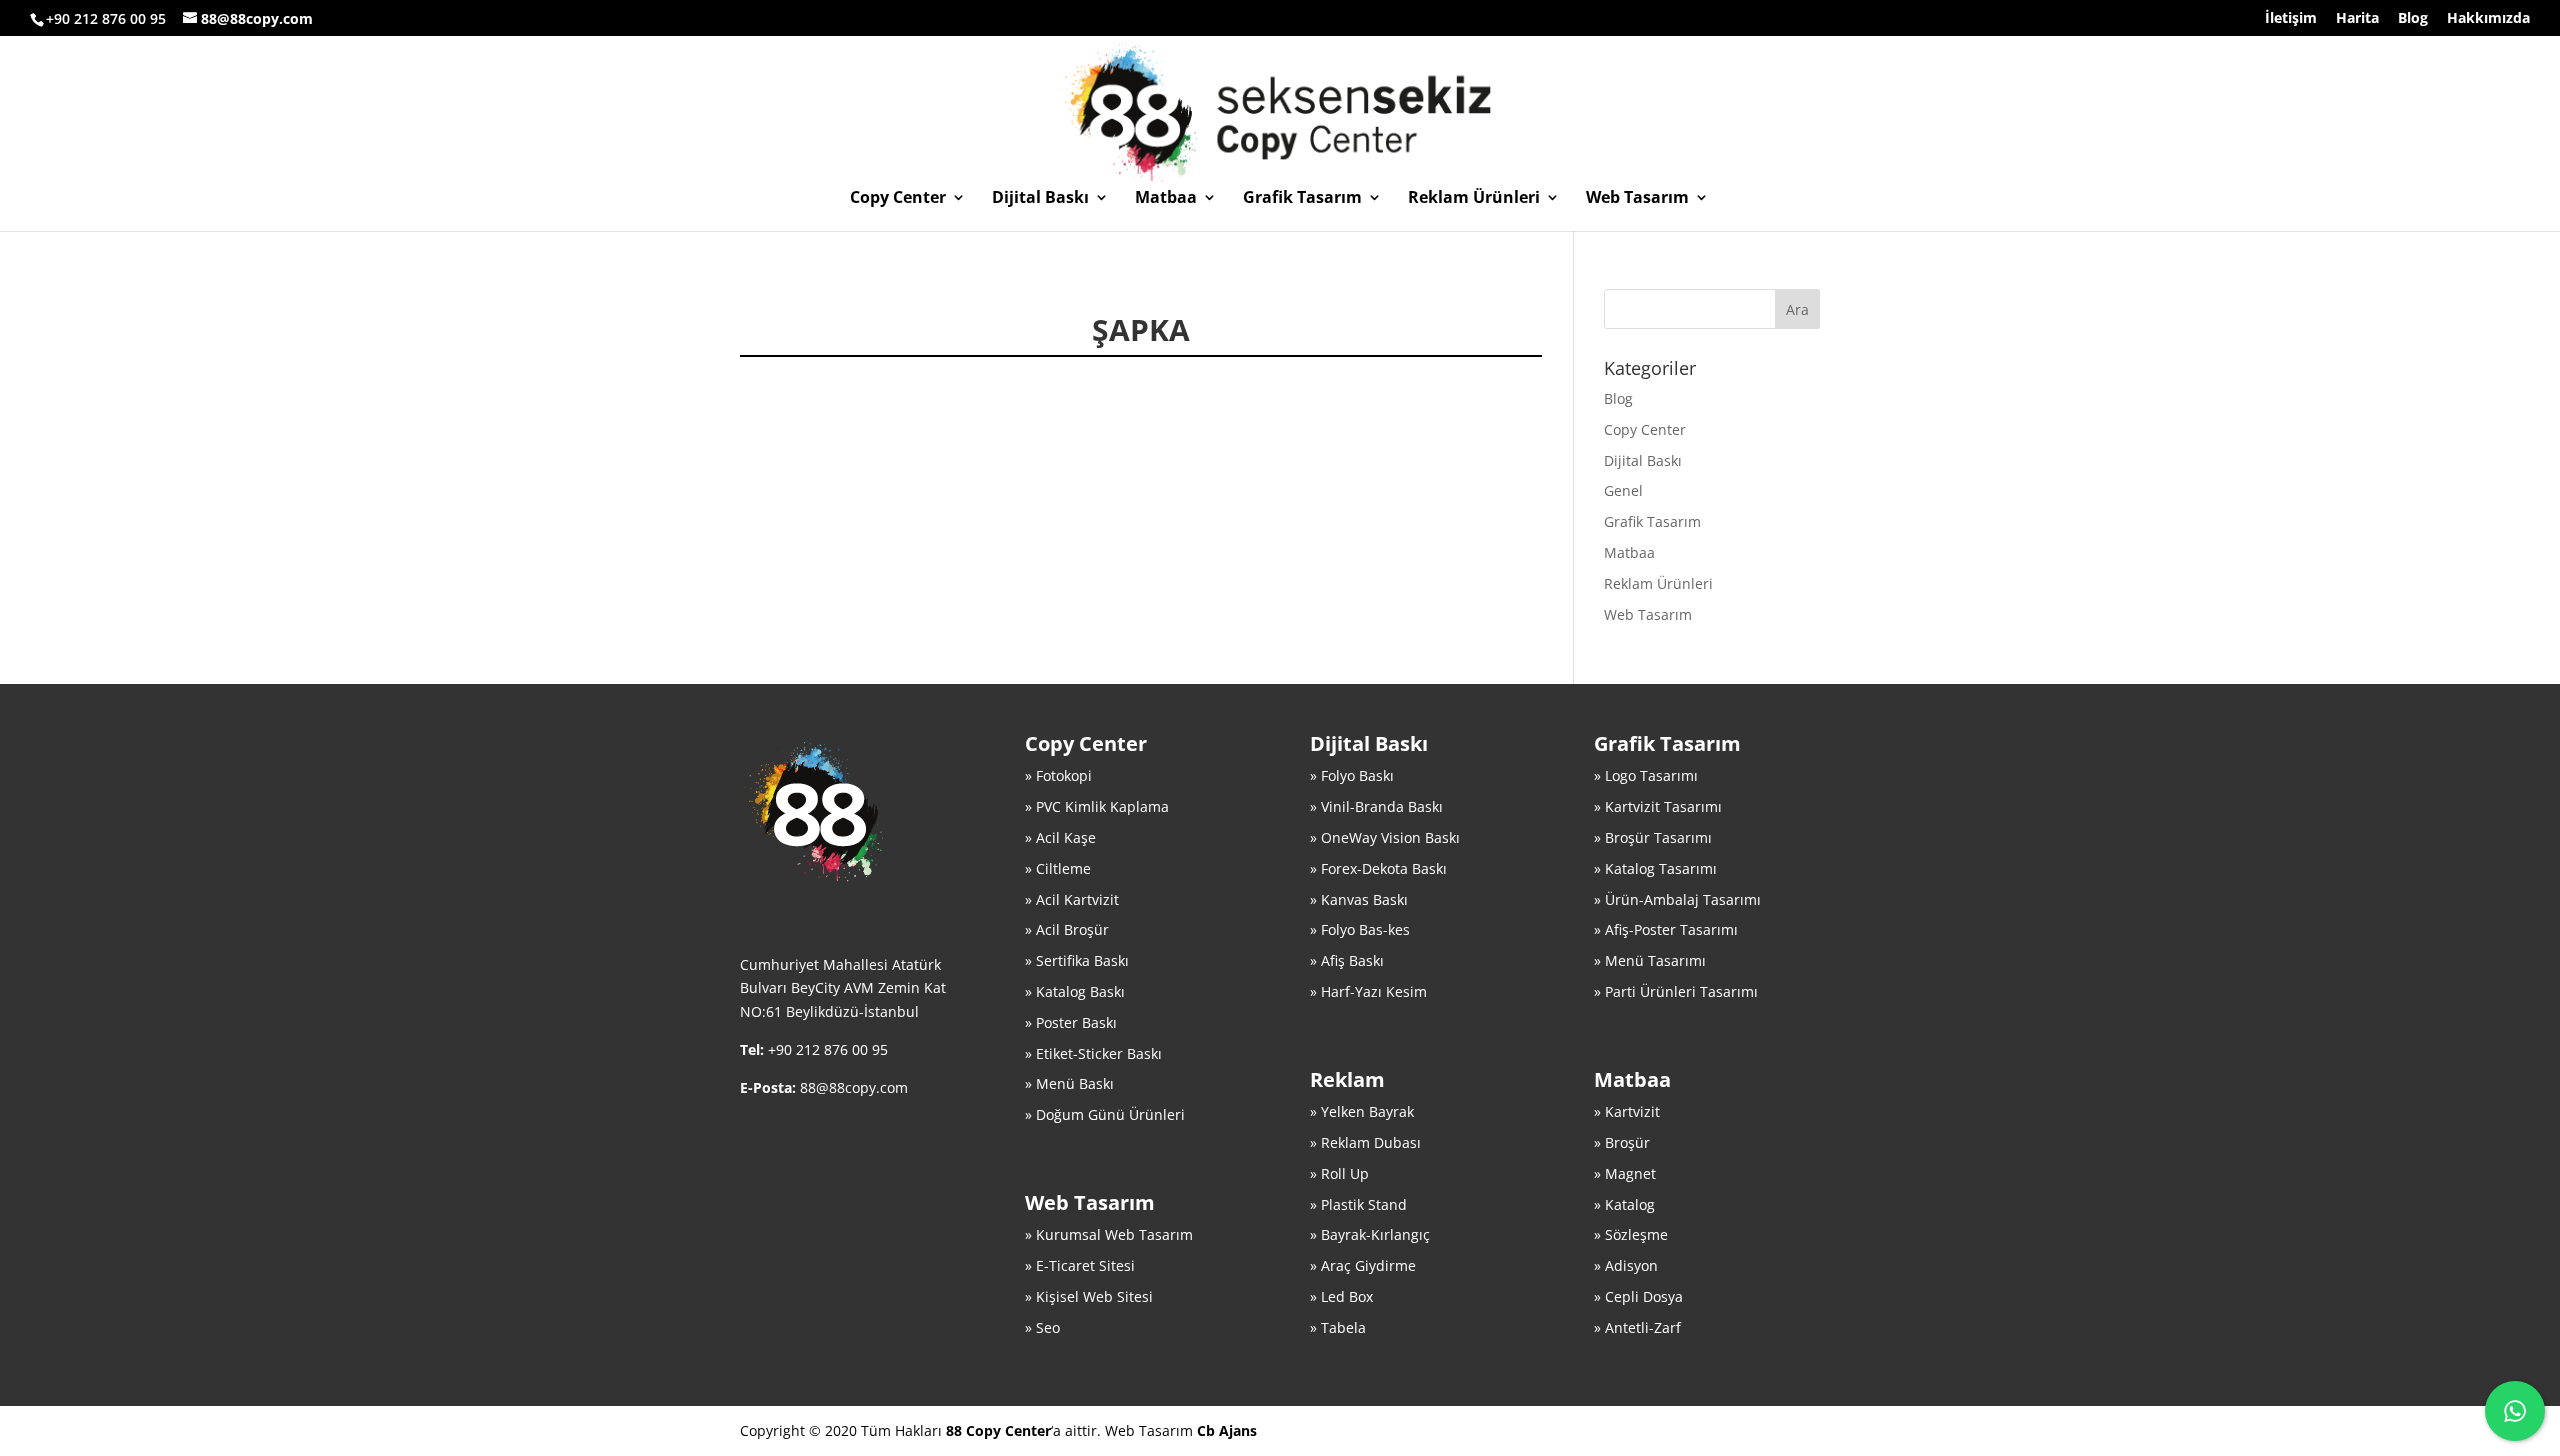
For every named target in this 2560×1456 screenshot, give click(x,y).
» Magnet (1625, 1173)
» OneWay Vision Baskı (1385, 837)
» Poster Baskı (1071, 1022)
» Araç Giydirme (1363, 1265)
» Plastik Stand (1358, 1204)
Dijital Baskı (1040, 199)
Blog (2413, 19)
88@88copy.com (854, 1087)
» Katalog (1624, 1204)
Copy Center (898, 199)
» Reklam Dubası (1365, 1142)
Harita (2357, 19)
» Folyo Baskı (1352, 775)
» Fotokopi (1058, 775)
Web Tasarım (1637, 199)
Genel (1623, 490)
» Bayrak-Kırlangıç (1370, 1234)
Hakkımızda (2488, 19)
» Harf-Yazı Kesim (1368, 991)
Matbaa (1166, 199)
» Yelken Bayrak (1362, 1111)
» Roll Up (1339, 1173)
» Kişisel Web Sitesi (1089, 1296)
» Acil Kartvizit (1072, 899)
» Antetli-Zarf (1637, 1327)
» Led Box (1341, 1296)
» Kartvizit (1627, 1111)
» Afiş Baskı (1347, 960)
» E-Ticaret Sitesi (1080, 1265)
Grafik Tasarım (1302, 199)
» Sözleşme (1631, 1234)
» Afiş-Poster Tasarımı (1666, 929)
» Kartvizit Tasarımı (1658, 806)
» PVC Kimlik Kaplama (1097, 806)
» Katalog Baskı (1075, 991)
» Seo (1042, 1327)
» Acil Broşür (1067, 929)
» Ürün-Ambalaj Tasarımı (1677, 899)
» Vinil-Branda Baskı (1376, 806)
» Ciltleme (1058, 868)
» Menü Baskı (1069, 1083)
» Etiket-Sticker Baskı (1093, 1053)
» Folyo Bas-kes (1360, 929)
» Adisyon (1626, 1265)
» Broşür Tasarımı (1653, 837)
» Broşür (1622, 1142)
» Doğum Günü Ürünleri (1105, 1114)
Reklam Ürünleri (1474, 199)
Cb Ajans (1227, 1430)
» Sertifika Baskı (1077, 960)
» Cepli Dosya (1638, 1296)
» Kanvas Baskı (1359, 899)
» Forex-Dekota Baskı (1378, 868)
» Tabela (1338, 1327)
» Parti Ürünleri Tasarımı (1676, 991)
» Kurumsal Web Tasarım (1109, 1234)
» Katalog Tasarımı (1655, 868)
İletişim (2291, 19)
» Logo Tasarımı (1646, 775)
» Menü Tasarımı (1650, 960)
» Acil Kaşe (1060, 837)
